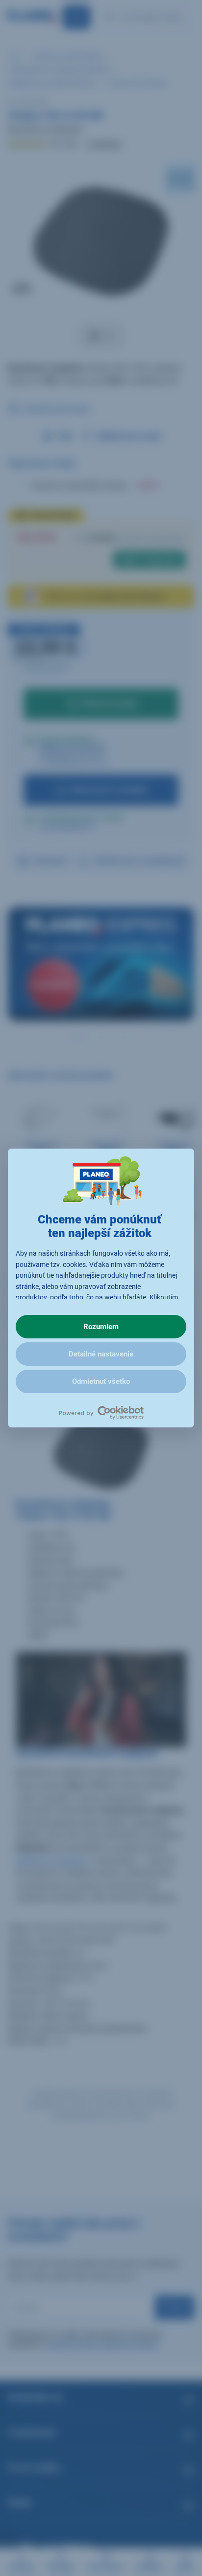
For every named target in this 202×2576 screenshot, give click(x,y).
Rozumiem (101, 1327)
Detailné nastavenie (101, 1354)
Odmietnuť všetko (101, 1381)
